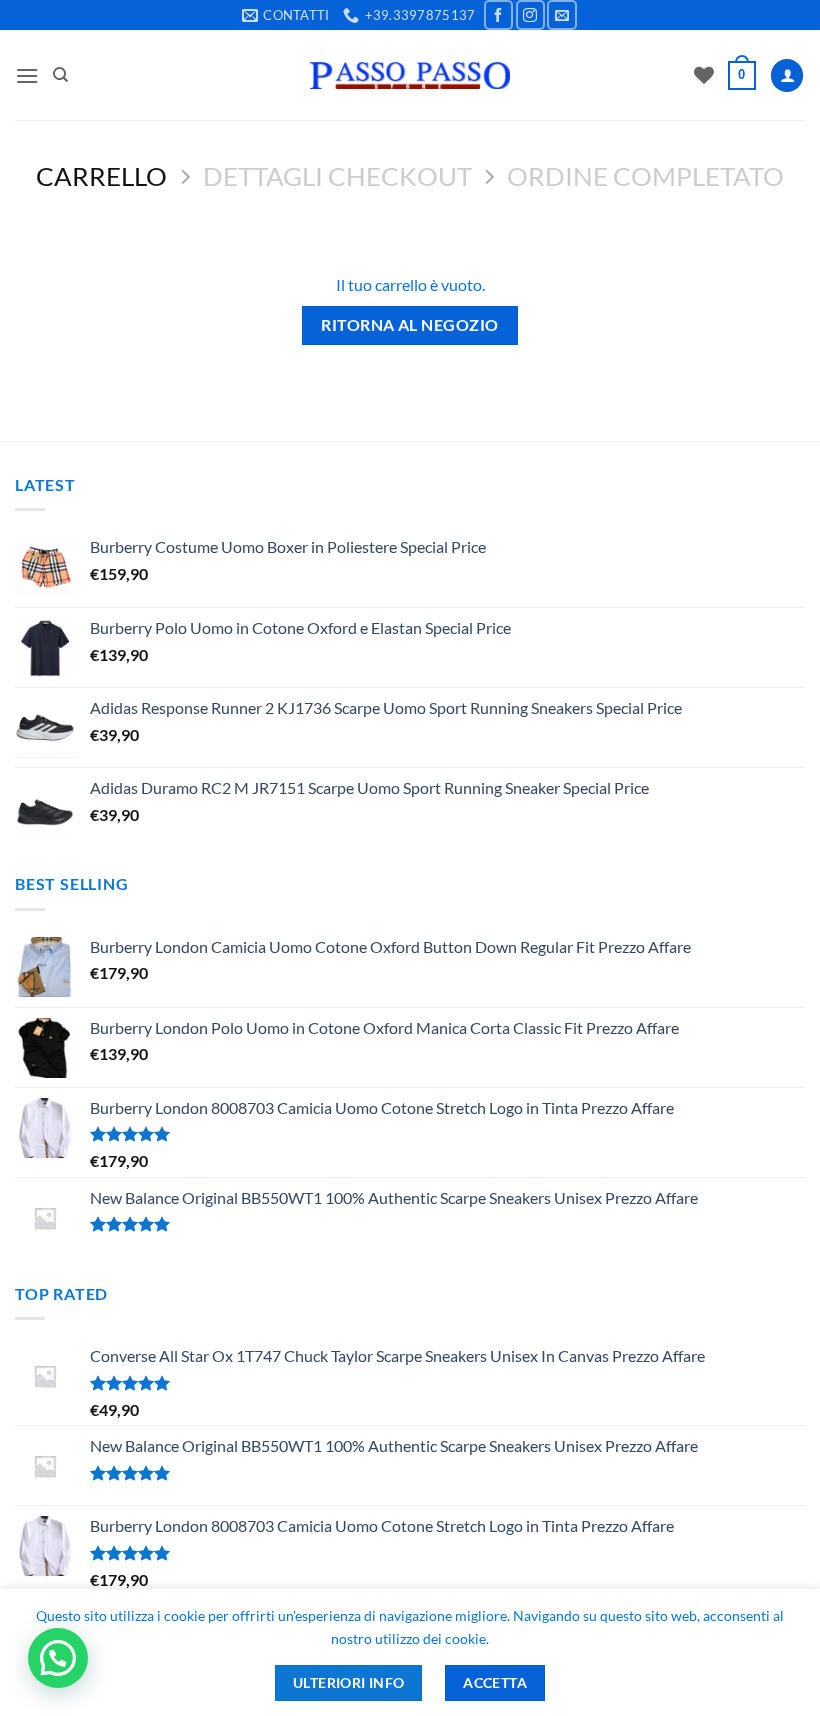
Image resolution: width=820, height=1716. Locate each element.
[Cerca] (60, 75)
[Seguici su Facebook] (498, 14)
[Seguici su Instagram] (530, 14)
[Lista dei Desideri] (704, 75)
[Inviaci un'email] (561, 14)
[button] (27, 75)
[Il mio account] (787, 75)
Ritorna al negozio (409, 325)
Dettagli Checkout (337, 176)
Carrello (101, 176)
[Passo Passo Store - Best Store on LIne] (410, 75)
